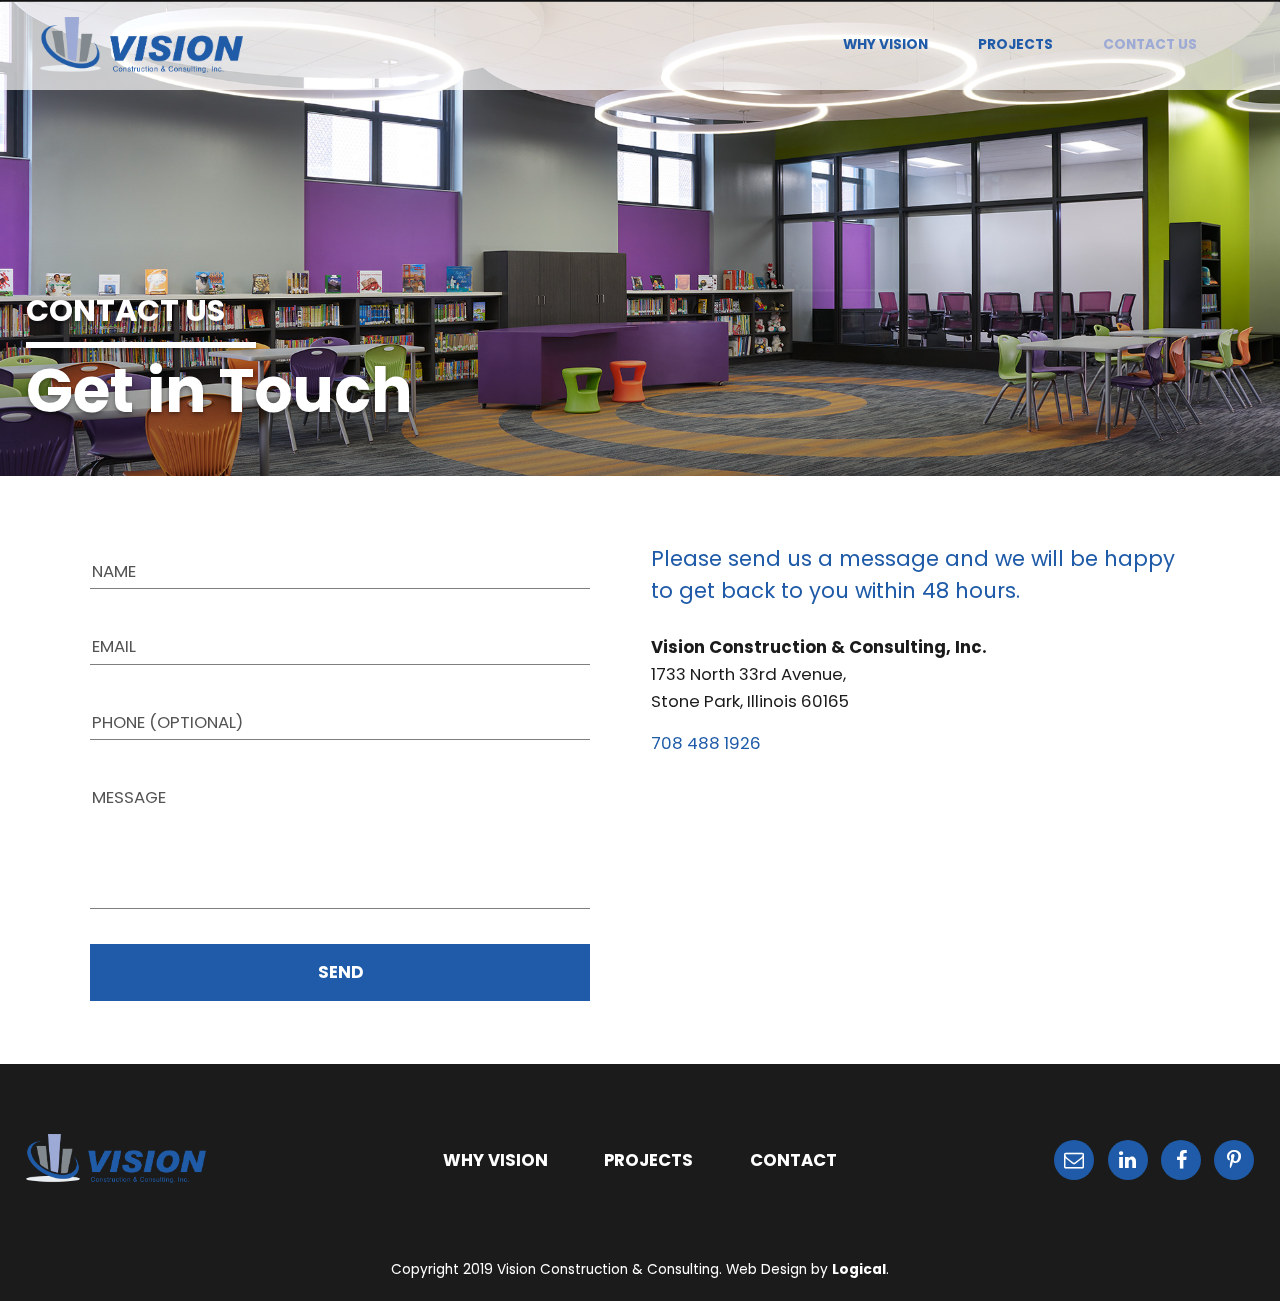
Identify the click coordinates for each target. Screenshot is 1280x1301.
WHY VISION (885, 44)
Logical (859, 1269)
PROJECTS (1015, 44)
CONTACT (793, 1160)
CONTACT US (1150, 44)
